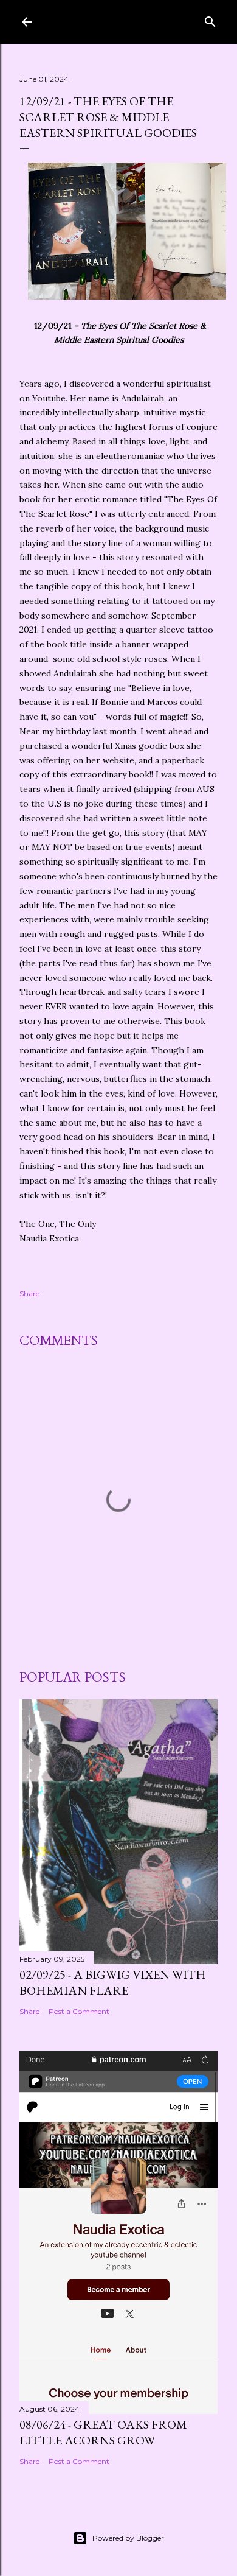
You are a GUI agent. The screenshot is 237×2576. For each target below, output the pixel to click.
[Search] (210, 19)
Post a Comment (79, 2011)
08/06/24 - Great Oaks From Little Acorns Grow (103, 2432)
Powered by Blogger (128, 2538)
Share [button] (29, 1293)
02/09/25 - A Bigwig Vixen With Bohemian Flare (113, 1982)
